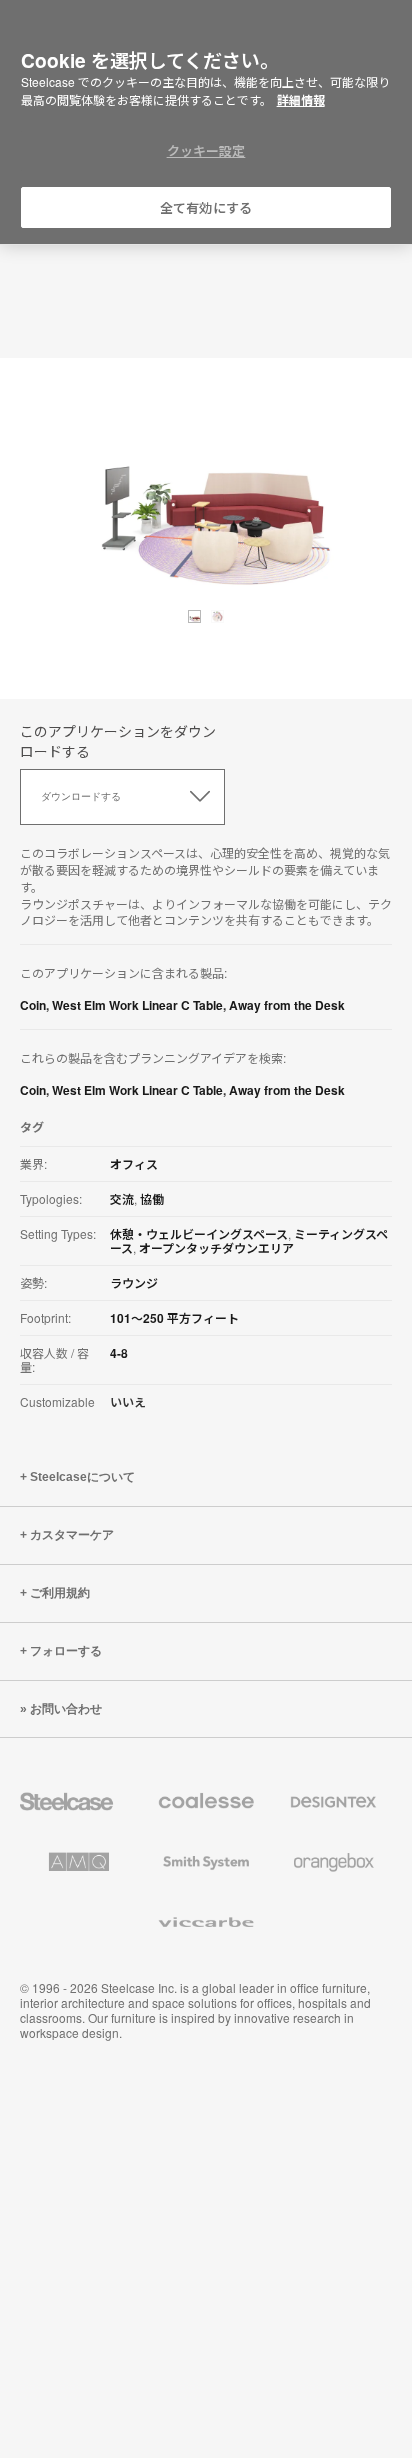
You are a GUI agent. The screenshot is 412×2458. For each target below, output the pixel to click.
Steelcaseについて (82, 1477)
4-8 (119, 1353)
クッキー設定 (206, 150)
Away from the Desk (287, 1005)
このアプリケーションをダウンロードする (118, 741)
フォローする (66, 1651)
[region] (206, 122)
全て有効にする (206, 207)
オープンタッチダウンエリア (216, 1248)
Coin (33, 1005)
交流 (122, 1199)
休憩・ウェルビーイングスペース (199, 1234)
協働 (152, 1199)
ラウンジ (134, 1283)
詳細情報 (301, 100)
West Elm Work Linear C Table (137, 1005)
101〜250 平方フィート (174, 1318)
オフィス (134, 1164)
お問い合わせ (66, 1709)
